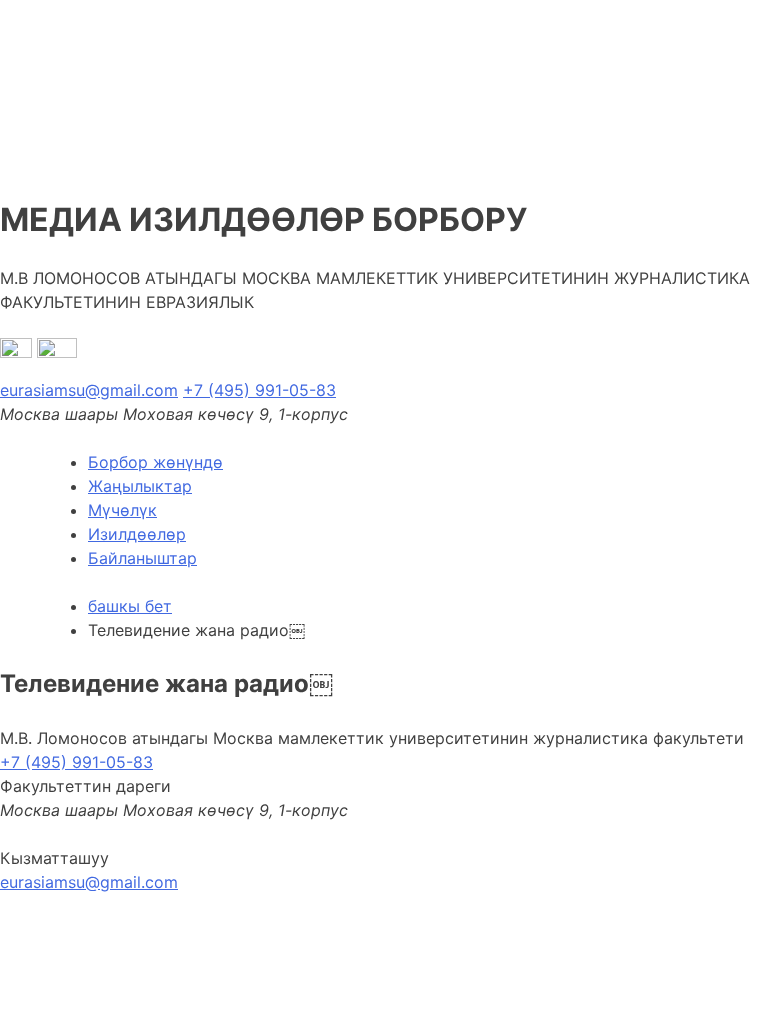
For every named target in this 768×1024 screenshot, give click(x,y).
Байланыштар (142, 558)
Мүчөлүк (122, 510)
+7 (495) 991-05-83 (259, 390)
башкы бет (130, 606)
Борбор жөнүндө (155, 462)
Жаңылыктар (140, 486)
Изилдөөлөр (137, 534)
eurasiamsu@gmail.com (89, 390)
